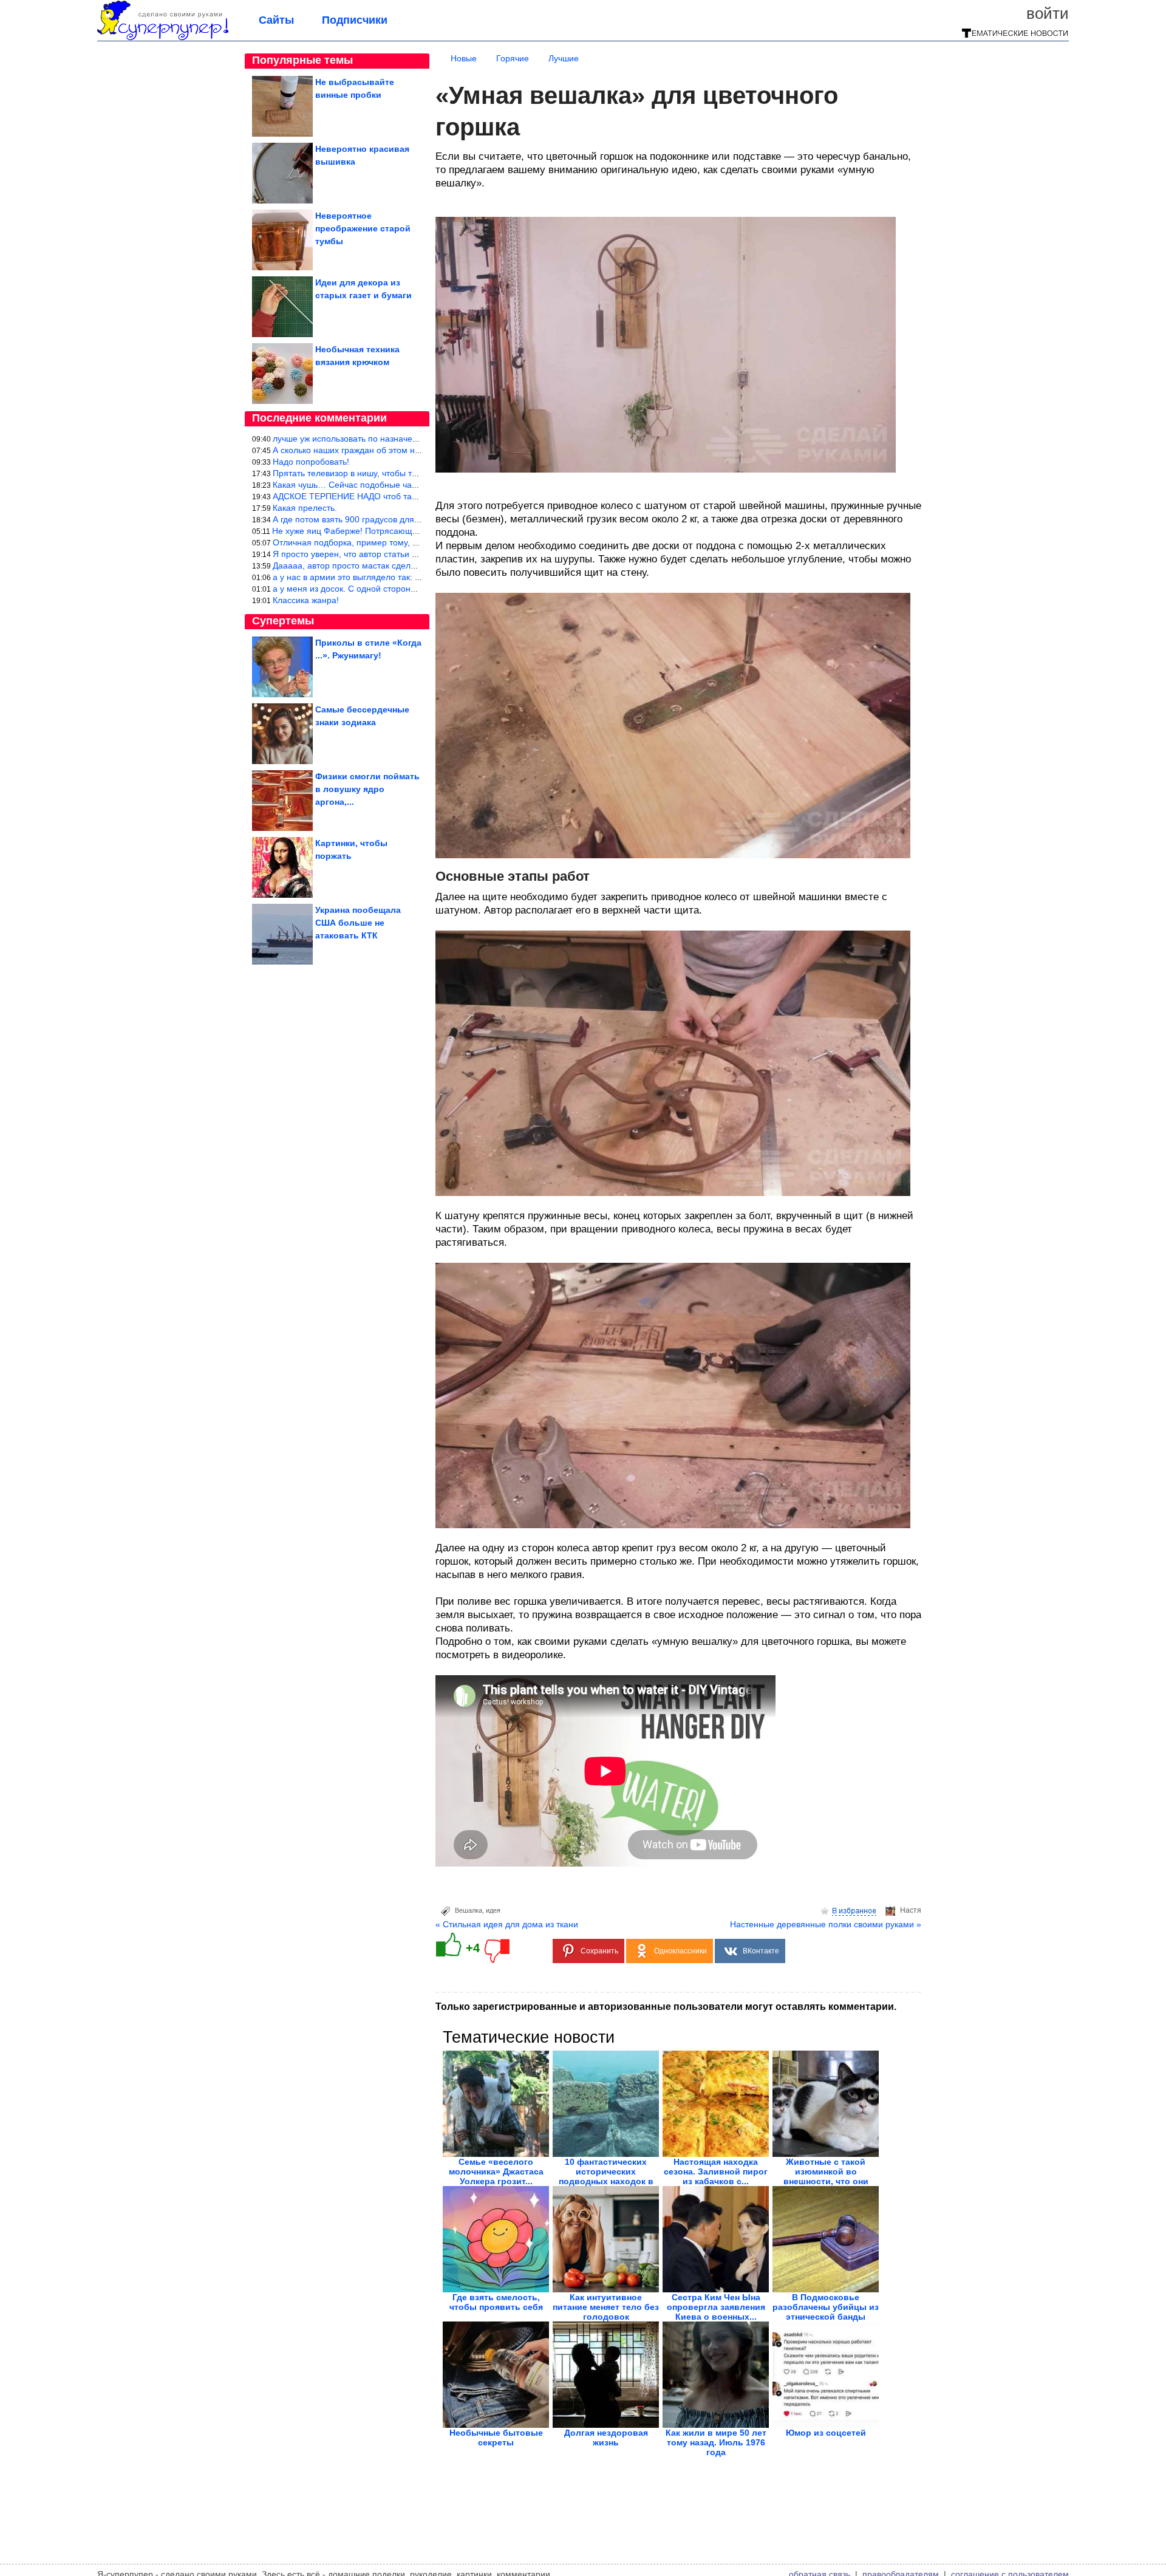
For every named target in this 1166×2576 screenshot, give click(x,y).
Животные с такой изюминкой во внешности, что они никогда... (826, 2176)
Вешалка (469, 1910)
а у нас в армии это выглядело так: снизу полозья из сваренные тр (406, 577)
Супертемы (283, 621)
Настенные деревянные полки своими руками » (826, 1924)
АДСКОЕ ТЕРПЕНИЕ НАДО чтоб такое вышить (365, 496)
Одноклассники (680, 1951)
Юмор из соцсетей (826, 2433)
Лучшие (564, 58)
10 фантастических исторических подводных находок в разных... (606, 2176)
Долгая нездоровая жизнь (606, 2438)
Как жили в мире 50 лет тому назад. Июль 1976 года (716, 2442)
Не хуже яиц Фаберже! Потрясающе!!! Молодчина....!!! (381, 531)
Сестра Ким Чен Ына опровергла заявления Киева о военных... (716, 2307)
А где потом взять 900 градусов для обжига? (361, 519)
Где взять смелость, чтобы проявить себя (496, 2302)
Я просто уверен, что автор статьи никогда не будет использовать (404, 554)
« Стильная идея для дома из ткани (507, 1924)
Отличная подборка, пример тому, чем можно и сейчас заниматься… (411, 542)
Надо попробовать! (311, 462)
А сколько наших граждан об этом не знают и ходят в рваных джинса (410, 450)
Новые (464, 58)
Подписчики (355, 20)
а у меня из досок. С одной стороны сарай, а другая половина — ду (409, 589)
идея (493, 1910)
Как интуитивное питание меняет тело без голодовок (606, 2307)
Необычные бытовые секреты (496, 2438)
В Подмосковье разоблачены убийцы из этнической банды (826, 2307)
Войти (1048, 13)
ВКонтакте (761, 1951)
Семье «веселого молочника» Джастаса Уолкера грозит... (496, 2171)
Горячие (513, 58)
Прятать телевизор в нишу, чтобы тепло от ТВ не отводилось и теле (408, 473)
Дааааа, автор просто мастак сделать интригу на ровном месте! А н (408, 565)
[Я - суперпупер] (163, 38)
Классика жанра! (306, 600)
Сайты (276, 20)
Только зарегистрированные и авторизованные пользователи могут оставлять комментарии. (666, 2007)
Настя (911, 1910)
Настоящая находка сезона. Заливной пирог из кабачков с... (716, 2171)
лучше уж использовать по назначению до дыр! (367, 439)
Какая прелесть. (305, 508)
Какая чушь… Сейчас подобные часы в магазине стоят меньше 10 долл (416, 485)
